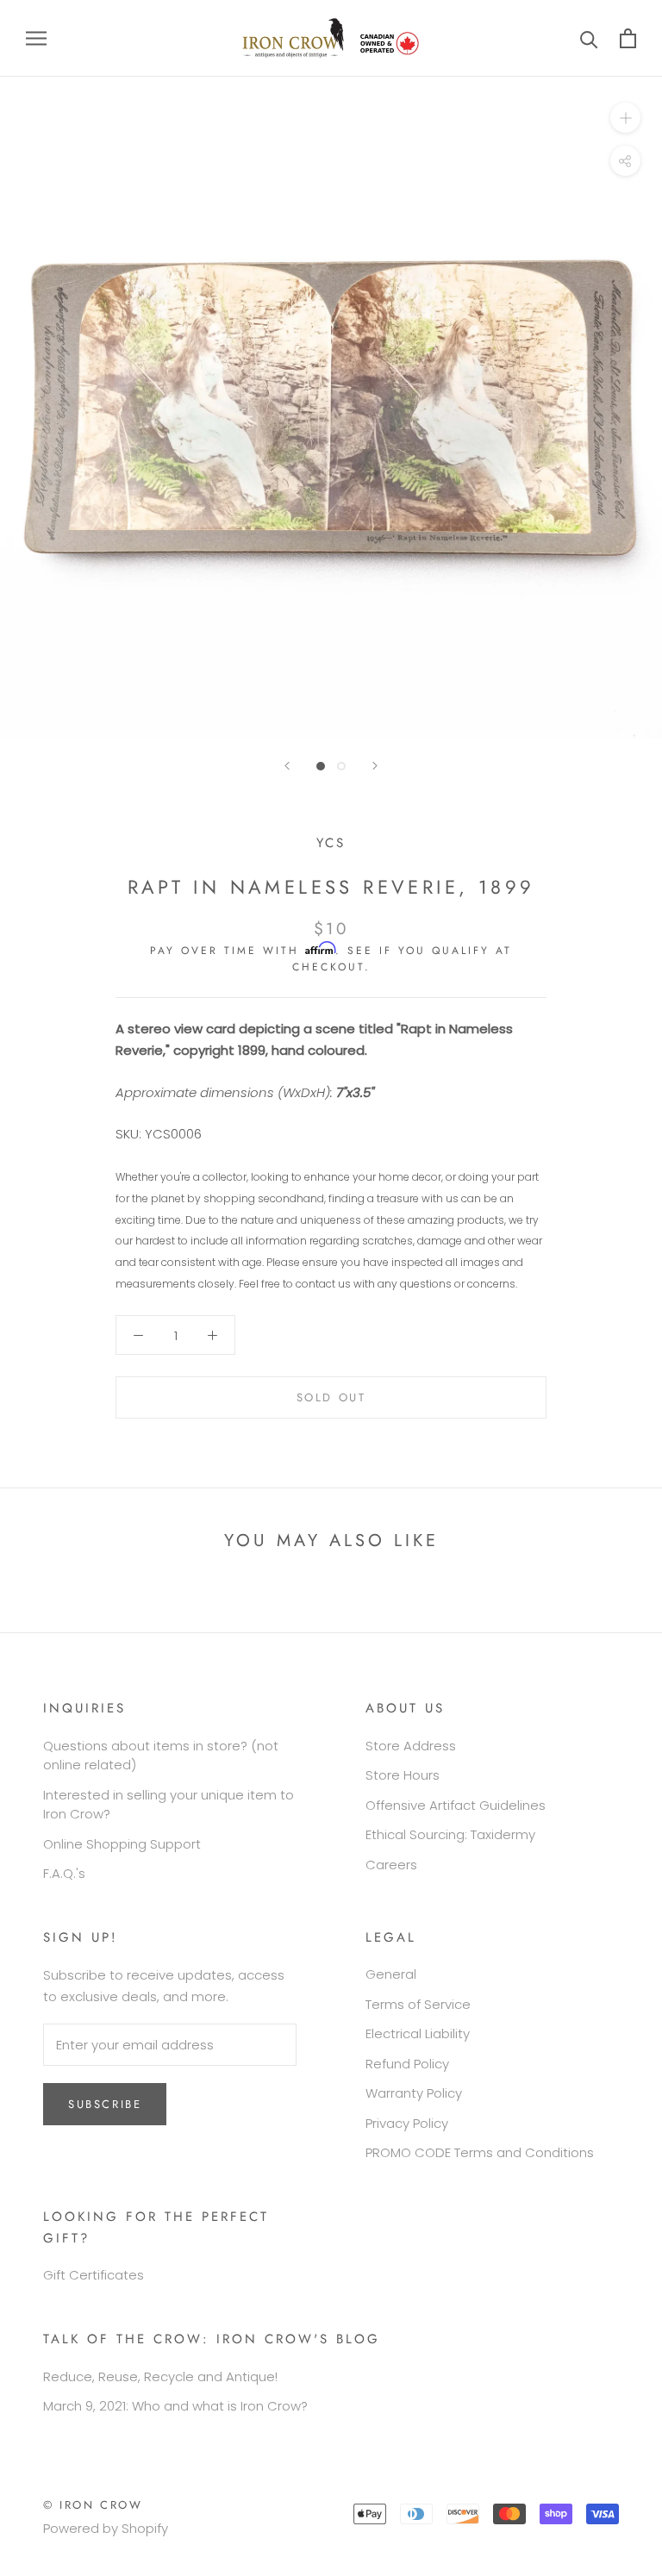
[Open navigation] (36, 38)
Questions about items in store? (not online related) (161, 1756)
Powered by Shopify (106, 2528)
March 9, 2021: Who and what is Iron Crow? (175, 2406)
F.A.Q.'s (64, 1873)
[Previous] (287, 766)
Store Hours (403, 1775)
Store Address (411, 1746)
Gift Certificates (94, 2275)
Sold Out (331, 1397)
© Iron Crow (93, 2505)
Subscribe (105, 2104)
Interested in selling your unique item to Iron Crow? (169, 1805)
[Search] (589, 38)
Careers (391, 1865)
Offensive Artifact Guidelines (456, 1805)
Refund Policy (407, 2064)
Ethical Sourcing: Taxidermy (450, 1834)
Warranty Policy (414, 2093)
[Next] (375, 766)
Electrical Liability (418, 2033)
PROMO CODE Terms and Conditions (480, 2152)
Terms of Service (418, 2004)
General (391, 1974)
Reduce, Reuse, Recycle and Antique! (160, 2376)
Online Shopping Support (122, 1844)
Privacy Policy (407, 2123)
